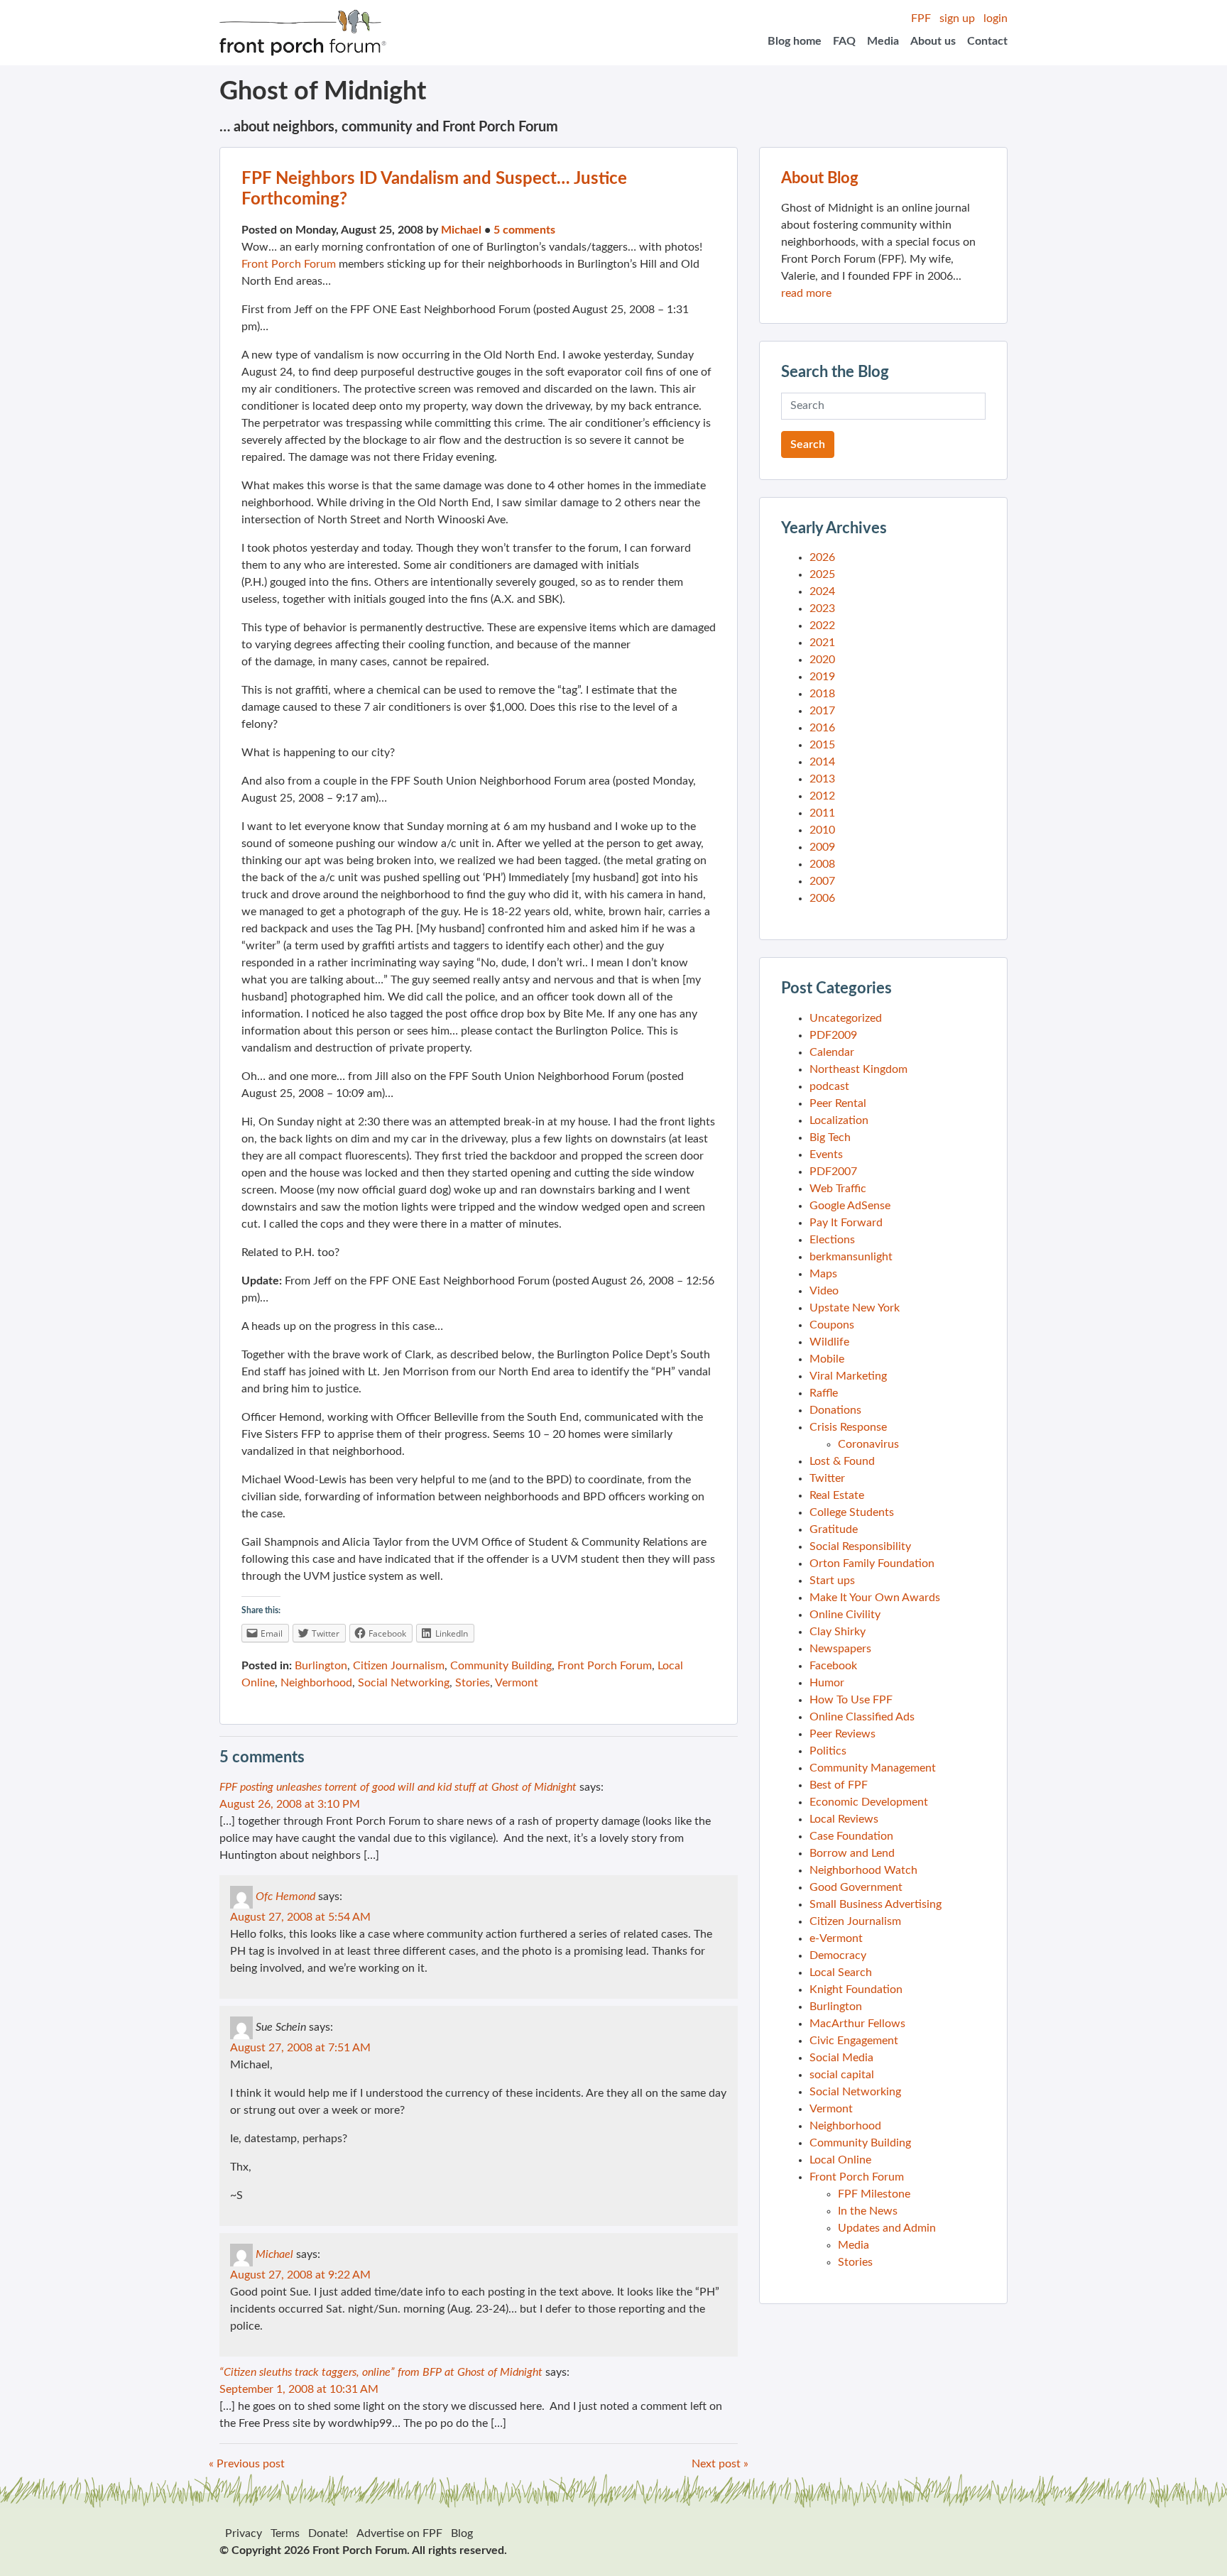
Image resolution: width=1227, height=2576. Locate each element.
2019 (822, 677)
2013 (822, 779)
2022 (822, 626)
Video (824, 1291)
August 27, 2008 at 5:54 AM (300, 1917)
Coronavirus (868, 1444)
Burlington (321, 1666)
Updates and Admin (887, 2228)
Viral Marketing (848, 1376)
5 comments (524, 230)
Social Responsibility (860, 1546)
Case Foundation (851, 1836)
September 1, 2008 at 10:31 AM (299, 2389)
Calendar (832, 1052)
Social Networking (404, 1683)
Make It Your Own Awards (875, 1598)
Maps (823, 1274)
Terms (285, 2533)
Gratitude (834, 1529)
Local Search (841, 1972)
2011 (822, 813)
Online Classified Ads (862, 1717)
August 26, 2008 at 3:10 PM (290, 1804)
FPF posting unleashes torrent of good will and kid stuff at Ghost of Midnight (398, 1787)
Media (883, 41)
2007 (822, 881)
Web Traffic (838, 1189)
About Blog (820, 178)
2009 (822, 847)
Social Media (841, 2058)
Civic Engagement (854, 2041)
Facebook (833, 1666)
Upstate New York (855, 1308)
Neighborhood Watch (863, 1870)
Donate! (328, 2533)
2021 (822, 643)
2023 (822, 608)
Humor (827, 1683)
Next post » (720, 2464)
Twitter (827, 1478)
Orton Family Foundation (872, 1563)
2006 (822, 898)
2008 (822, 864)
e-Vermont (836, 1938)
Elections (832, 1240)
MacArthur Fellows (857, 2024)
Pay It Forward (846, 1223)
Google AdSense (850, 1206)
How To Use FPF (851, 1700)
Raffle (824, 1393)
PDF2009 (833, 1035)
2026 (822, 557)
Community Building (501, 1666)
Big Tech (830, 1137)
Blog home (795, 41)
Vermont (517, 1683)
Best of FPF (839, 1785)
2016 (822, 728)
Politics (828, 1751)
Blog (462, 2533)
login (996, 18)
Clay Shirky (838, 1632)
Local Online (840, 2160)
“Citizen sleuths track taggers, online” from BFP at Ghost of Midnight (381, 2372)
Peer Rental (838, 1103)
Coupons (832, 1325)
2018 (822, 694)
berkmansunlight (851, 1257)
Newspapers (840, 1649)
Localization (839, 1120)
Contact (987, 41)
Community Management (873, 1768)
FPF (921, 18)
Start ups (832, 1581)
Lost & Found (842, 1461)
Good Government (856, 1887)
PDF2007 (833, 1172)
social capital (842, 2075)
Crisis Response (848, 1427)
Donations (835, 1410)
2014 (822, 762)
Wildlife (829, 1342)
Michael (461, 230)
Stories (473, 1683)
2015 (822, 745)
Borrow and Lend (852, 1853)
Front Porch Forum (289, 264)
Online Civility (845, 1615)
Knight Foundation (856, 1990)
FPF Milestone (874, 2194)
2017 (822, 711)
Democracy (838, 1955)
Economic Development (869, 1802)
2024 (822, 591)
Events (826, 1155)
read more (806, 293)
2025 (822, 574)
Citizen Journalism (399, 1666)
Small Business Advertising (876, 1904)
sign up (957, 18)
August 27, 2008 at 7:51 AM (300, 2048)
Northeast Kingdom (858, 1069)
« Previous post (247, 2464)
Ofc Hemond (285, 1896)
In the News (868, 2211)
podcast (829, 1086)
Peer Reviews (842, 1734)
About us (933, 41)
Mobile (827, 1359)
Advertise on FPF (399, 2533)
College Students (852, 1512)
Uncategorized (846, 1018)
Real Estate (837, 1495)
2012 (822, 796)
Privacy (244, 2533)
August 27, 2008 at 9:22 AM (300, 2275)
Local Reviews (844, 1819)
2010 (822, 830)
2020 (822, 660)
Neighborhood (316, 1683)
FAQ (844, 41)
